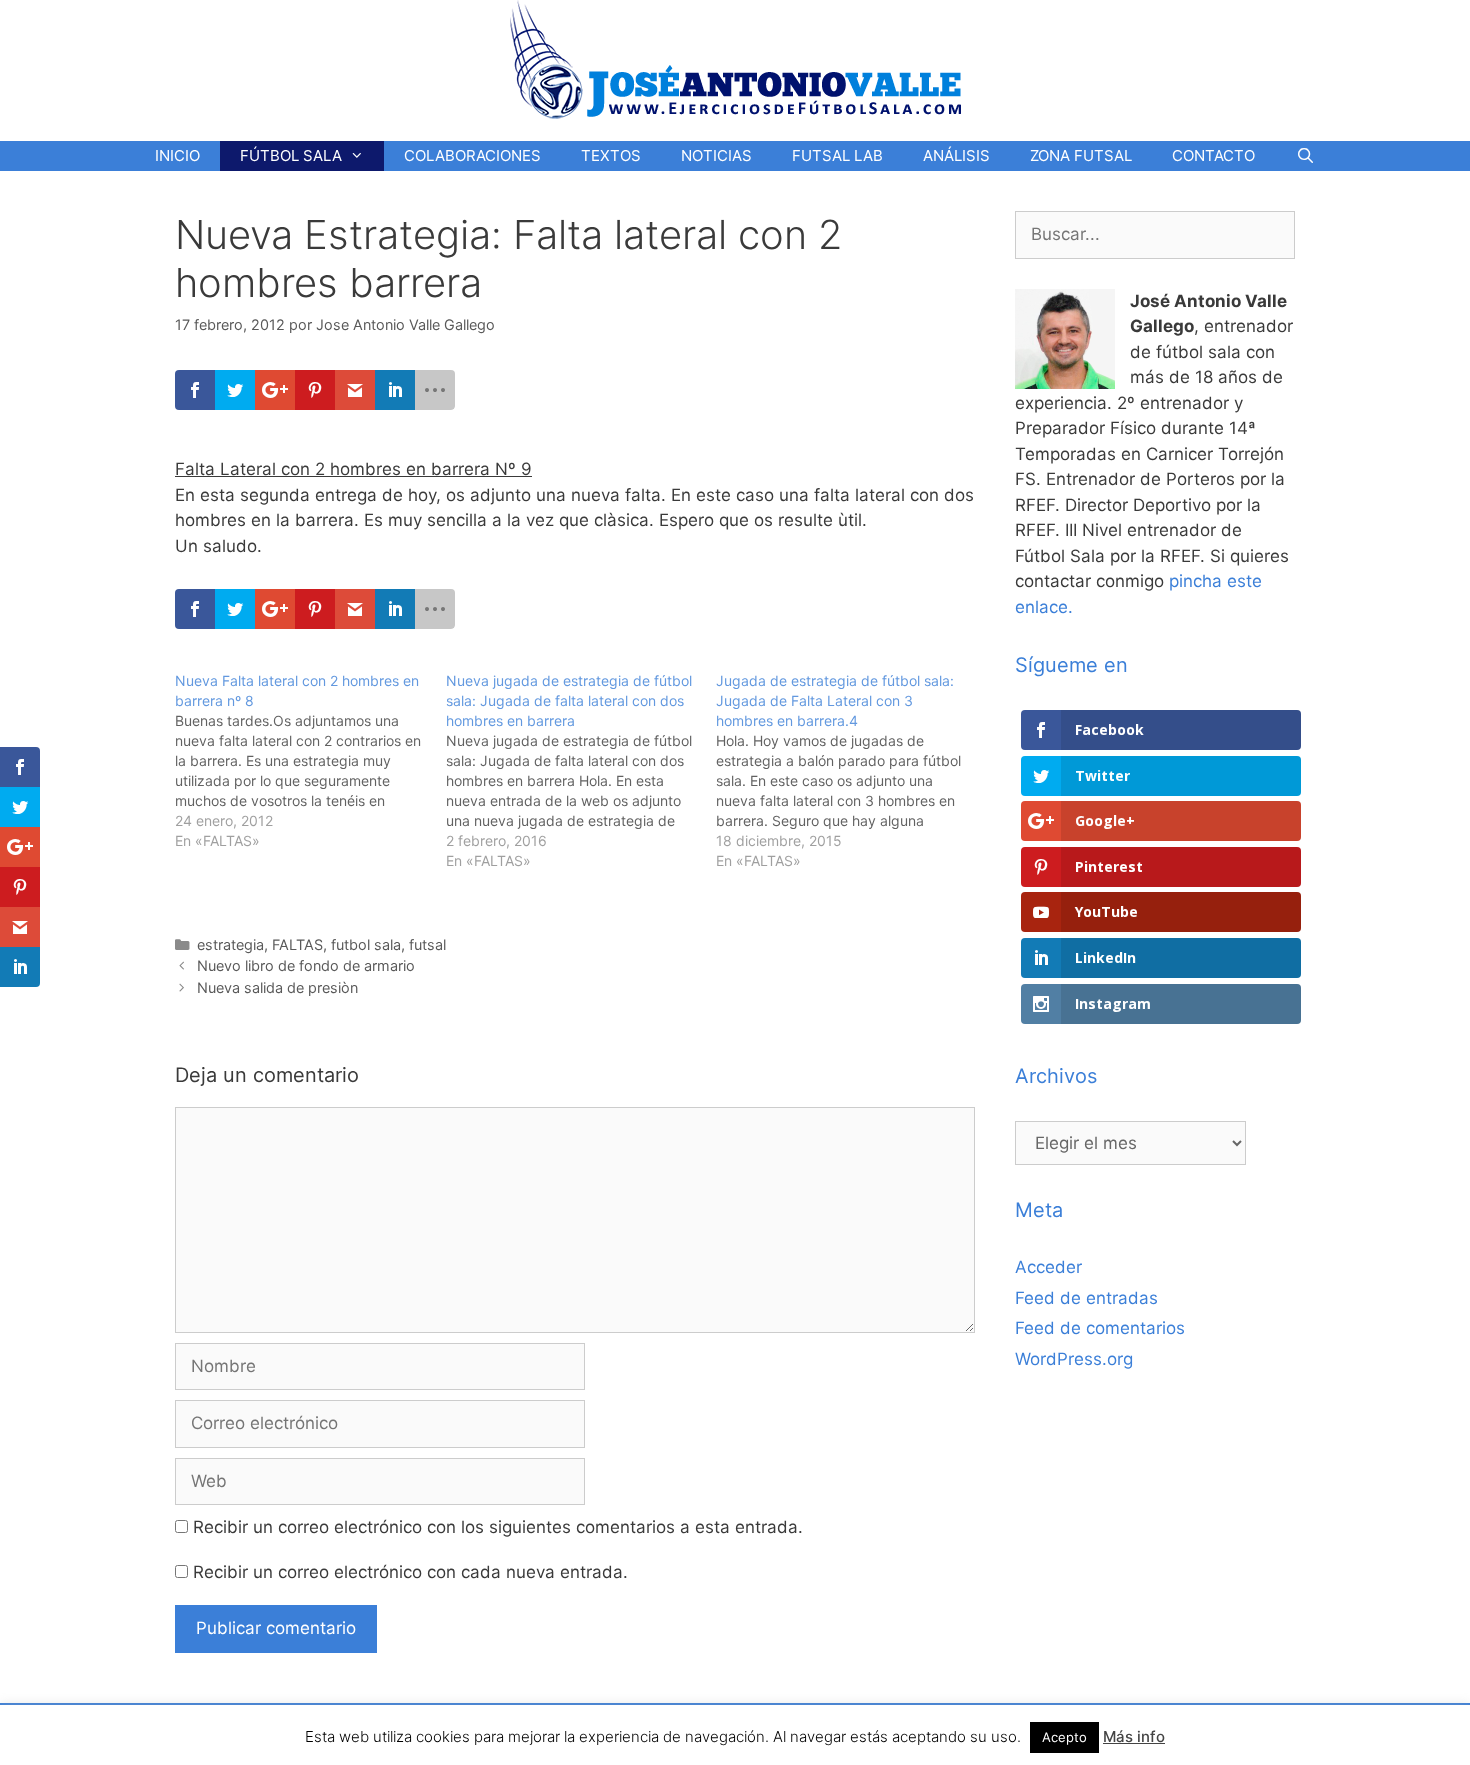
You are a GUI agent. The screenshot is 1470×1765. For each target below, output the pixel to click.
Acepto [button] (1064, 1737)
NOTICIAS (716, 155)
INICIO (177, 155)
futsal (427, 944)
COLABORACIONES (472, 155)
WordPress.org (1074, 1359)
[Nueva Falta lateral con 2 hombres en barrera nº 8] (310, 761)
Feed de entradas (1086, 1298)
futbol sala (366, 944)
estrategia (230, 944)
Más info (1134, 1736)
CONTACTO (1213, 155)
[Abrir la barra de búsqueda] (1304, 156)
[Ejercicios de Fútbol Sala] (735, 59)
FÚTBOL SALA (291, 155)
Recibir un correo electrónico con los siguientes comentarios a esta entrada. (498, 1527)
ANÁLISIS (956, 155)
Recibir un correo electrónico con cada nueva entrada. (410, 1572)
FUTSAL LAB (837, 155)
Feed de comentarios (1100, 1328)
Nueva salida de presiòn (277, 987)
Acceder (1048, 1267)
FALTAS (297, 944)
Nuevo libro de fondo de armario (306, 965)
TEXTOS (611, 155)
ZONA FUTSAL (1081, 155)
